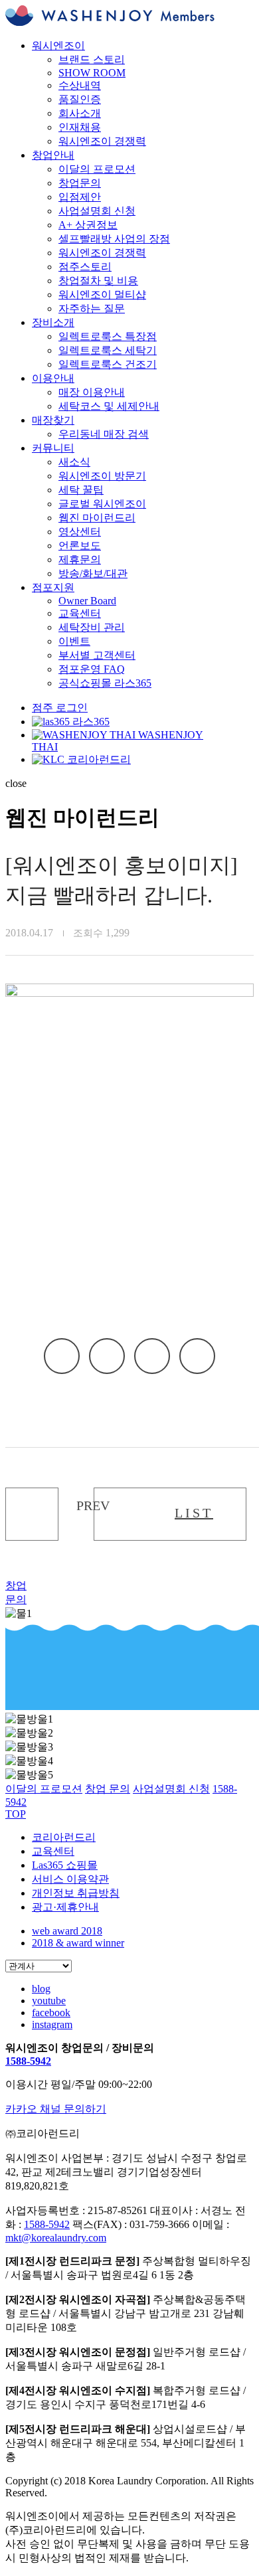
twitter (152, 1356)
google (197, 1356)
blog (41, 1989)
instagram (52, 2024)
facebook (107, 1356)
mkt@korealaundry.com (56, 2238)
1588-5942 (28, 2061)
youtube (49, 2001)
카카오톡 (62, 1356)
